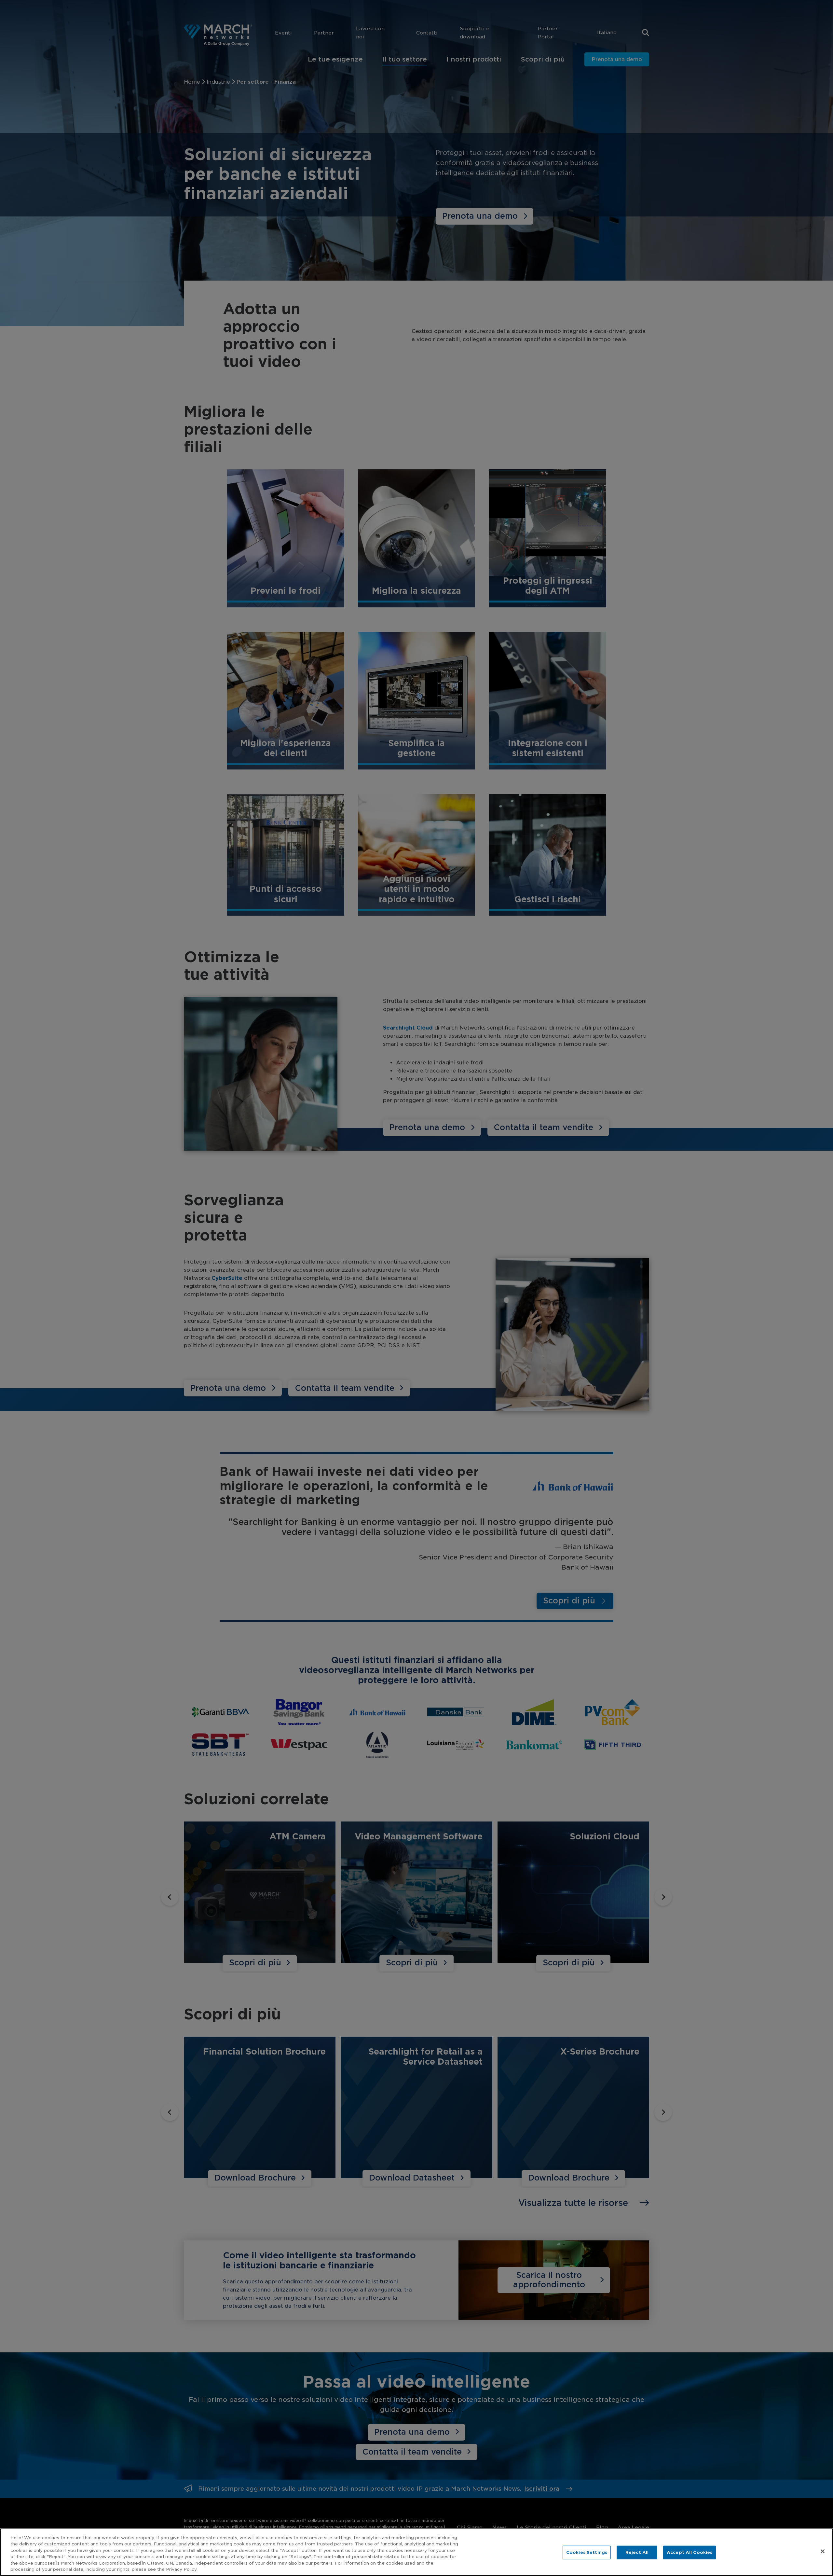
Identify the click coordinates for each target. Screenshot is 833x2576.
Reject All (637, 2552)
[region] (416, 2552)
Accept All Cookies (690, 2552)
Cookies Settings (587, 2552)
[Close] (823, 2551)
